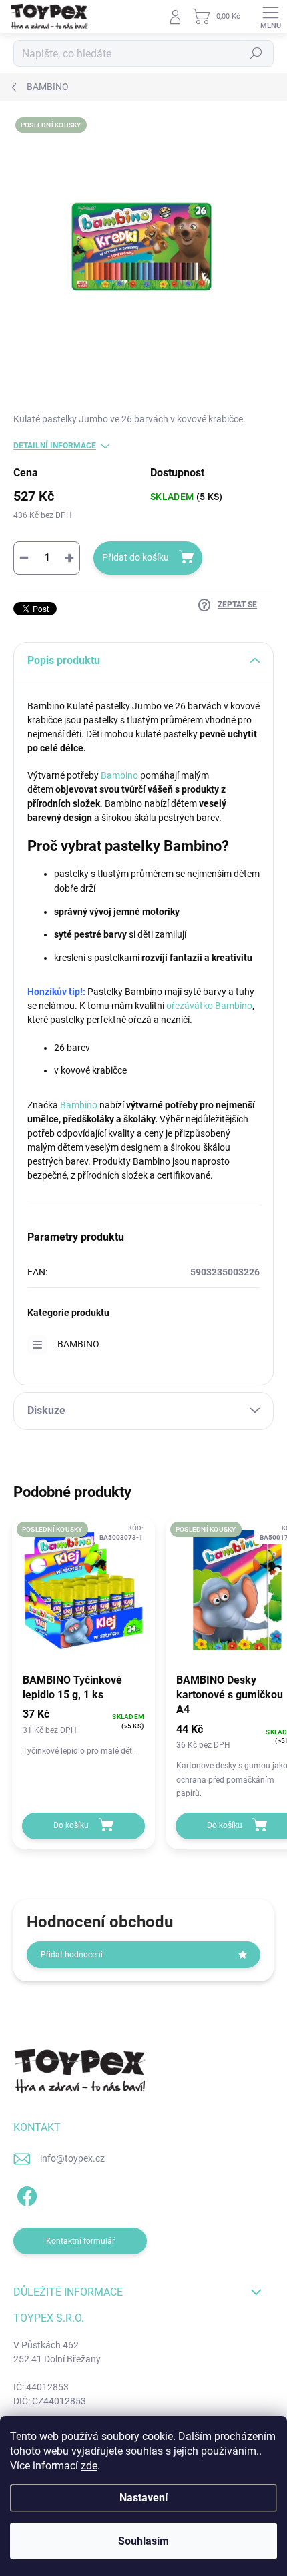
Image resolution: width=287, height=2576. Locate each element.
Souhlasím (143, 2541)
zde (89, 2466)
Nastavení (143, 2498)
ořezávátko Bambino (209, 1006)
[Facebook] (25, 2193)
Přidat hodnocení (72, 1955)
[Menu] (270, 17)
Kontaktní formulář (80, 2241)
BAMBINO (78, 1344)
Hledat (256, 53)
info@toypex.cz (72, 2158)
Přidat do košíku (135, 557)
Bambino (119, 775)
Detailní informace (55, 446)
